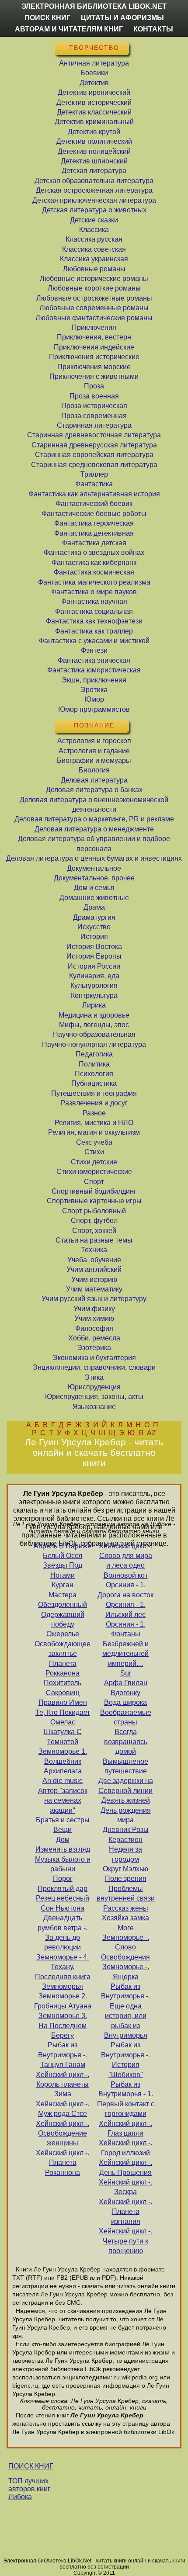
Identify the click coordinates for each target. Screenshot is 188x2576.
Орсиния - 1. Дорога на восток (125, 1590)
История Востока (94, 947)
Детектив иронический (94, 92)
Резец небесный (63, 1898)
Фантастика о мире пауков (94, 592)
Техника (94, 1250)
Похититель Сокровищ (63, 1688)
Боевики (94, 73)
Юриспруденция (94, 1387)
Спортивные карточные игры (94, 1201)
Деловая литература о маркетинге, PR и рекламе (94, 819)
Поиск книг (47, 18)
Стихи (94, 1152)
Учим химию (94, 1318)
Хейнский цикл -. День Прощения (125, 2167)
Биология (94, 770)
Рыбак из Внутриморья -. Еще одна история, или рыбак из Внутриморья (125, 2011)
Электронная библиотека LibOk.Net (94, 6)
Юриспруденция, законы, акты (94, 1397)
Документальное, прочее (94, 878)
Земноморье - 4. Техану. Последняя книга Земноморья (63, 1972)
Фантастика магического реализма (94, 582)
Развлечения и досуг (94, 1103)
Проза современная (94, 416)
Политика (94, 1064)
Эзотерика (94, 1348)
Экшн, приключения (94, 680)
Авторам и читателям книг (69, 29)
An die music (63, 1781)
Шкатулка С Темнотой (63, 1736)
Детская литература (94, 171)
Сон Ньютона (63, 1908)
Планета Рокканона (63, 1668)
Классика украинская (94, 259)
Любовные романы (94, 269)
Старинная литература (94, 425)
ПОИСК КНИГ (31, 2466)
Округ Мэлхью (125, 1869)
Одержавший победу (63, 1619)
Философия (94, 1328)
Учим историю (94, 1279)
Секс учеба (94, 1142)
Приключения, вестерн (94, 337)
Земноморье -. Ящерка (126, 1972)
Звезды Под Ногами (63, 1570)
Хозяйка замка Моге (125, 1923)
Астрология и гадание (94, 751)
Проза (94, 386)
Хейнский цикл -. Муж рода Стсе (63, 2109)
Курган (63, 1585)
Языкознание (94, 1407)
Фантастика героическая (94, 523)
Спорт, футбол (94, 1220)
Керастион (125, 1840)
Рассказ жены (126, 1908)
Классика (94, 230)
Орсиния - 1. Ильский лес (125, 1609)
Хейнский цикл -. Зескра (125, 2187)
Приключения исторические (94, 357)
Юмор (94, 699)
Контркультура (94, 995)
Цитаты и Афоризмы (122, 18)
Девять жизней (126, 1800)
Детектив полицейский (94, 151)
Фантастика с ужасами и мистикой (94, 641)
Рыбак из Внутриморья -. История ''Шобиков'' (125, 2060)
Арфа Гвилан (126, 1683)
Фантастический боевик (94, 504)
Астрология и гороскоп (94, 741)
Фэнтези (94, 650)
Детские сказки (94, 220)
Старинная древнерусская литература (94, 445)
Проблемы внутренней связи (126, 1893)
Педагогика (94, 1054)
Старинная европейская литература (94, 455)
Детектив (94, 83)
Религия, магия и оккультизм (94, 1132)
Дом (63, 1840)
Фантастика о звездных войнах (94, 552)
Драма (94, 907)
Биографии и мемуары (94, 760)
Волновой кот (126, 1575)
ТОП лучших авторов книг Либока (29, 2489)
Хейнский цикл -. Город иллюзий (125, 2148)
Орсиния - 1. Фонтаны (126, 1629)
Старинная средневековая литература (94, 465)
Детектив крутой (94, 132)
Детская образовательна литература (94, 181)
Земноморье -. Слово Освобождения (125, 1947)
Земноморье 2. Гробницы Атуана (63, 2001)
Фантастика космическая (94, 572)
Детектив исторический (94, 102)
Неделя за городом (125, 1854)
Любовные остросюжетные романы (94, 298)
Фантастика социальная (94, 611)
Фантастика (94, 484)
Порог (63, 1878)
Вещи (63, 1830)
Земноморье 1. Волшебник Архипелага (63, 1761)
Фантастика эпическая (94, 660)
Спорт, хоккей (94, 1231)
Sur (126, 1673)
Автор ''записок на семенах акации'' (63, 1800)
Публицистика (94, 1083)
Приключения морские (94, 367)
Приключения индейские (94, 347)
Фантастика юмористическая (94, 670)
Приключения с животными (94, 376)
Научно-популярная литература (94, 1044)
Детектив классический (94, 112)
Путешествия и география (94, 1093)
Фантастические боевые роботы (94, 514)
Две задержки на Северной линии (126, 1785)
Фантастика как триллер (94, 631)
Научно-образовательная (94, 1034)
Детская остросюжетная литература (94, 190)
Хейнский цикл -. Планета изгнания (125, 2212)
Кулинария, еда (94, 976)
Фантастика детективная (94, 533)
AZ (151, 1433)
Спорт (94, 1182)
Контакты (153, 29)
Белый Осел (63, 1556)
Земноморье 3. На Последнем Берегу (63, 2025)
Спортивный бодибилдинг (94, 1191)
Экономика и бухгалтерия (94, 1358)
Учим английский (94, 1269)
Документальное (94, 868)
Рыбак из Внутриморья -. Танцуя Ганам (63, 2055)
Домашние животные (94, 898)
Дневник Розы (126, 1830)
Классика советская (94, 249)
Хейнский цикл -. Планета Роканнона (63, 2163)
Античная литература (94, 63)
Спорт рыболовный (94, 1211)
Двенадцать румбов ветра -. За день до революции (63, 1932)
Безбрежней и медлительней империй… (125, 1654)
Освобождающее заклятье (63, 1649)
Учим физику (94, 1309)
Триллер (94, 474)
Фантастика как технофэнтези (94, 621)
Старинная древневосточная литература (94, 435)
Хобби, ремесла (94, 1338)
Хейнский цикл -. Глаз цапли (125, 2128)
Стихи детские (94, 1162)
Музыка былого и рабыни (63, 1864)
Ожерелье (63, 1634)
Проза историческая (94, 406)
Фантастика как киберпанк (94, 563)
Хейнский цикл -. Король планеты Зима (63, 2084)
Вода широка (125, 1702)
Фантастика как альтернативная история (94, 494)
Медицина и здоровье (94, 1015)
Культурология (94, 985)
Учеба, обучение (94, 1260)
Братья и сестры (63, 1820)
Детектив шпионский (94, 161)
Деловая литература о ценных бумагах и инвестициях (94, 858)
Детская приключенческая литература (94, 200)
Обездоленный (63, 1605)
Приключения (94, 327)
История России (94, 966)
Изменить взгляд (63, 1849)
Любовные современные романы (94, 308)
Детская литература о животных (94, 210)
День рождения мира (126, 1815)
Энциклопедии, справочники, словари (94, 1367)
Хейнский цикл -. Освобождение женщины (63, 2133)
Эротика (94, 690)
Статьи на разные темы (94, 1240)
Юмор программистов (94, 709)
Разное (94, 1113)
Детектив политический (94, 141)
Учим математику (94, 1289)
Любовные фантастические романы (94, 318)
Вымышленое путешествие (125, 1766)
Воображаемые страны (126, 1717)
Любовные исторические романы (94, 279)
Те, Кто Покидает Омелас (63, 1717)
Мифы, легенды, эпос (94, 1025)
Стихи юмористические (94, 1172)
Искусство (94, 927)
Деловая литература (94, 780)
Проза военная (94, 396)
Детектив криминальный (94, 122)
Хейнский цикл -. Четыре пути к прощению (125, 2241)
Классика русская (94, 239)
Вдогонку (125, 1693)
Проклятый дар (63, 1889)
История (94, 937)
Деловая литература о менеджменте (94, 829)
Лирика (94, 1005)
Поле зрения (126, 1878)
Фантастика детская (94, 543)
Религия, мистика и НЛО (94, 1123)
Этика (94, 1377)
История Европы (94, 956)
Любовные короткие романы (94, 288)
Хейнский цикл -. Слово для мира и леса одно (125, 1556)
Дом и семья (94, 888)
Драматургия (94, 917)
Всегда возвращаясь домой (126, 1742)
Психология (94, 1074)
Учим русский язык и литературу (94, 1299)
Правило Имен (63, 1702)
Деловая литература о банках (94, 790)
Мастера (63, 1595)
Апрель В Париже (63, 1546)
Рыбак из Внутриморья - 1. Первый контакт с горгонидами (126, 2099)
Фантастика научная (94, 601)
